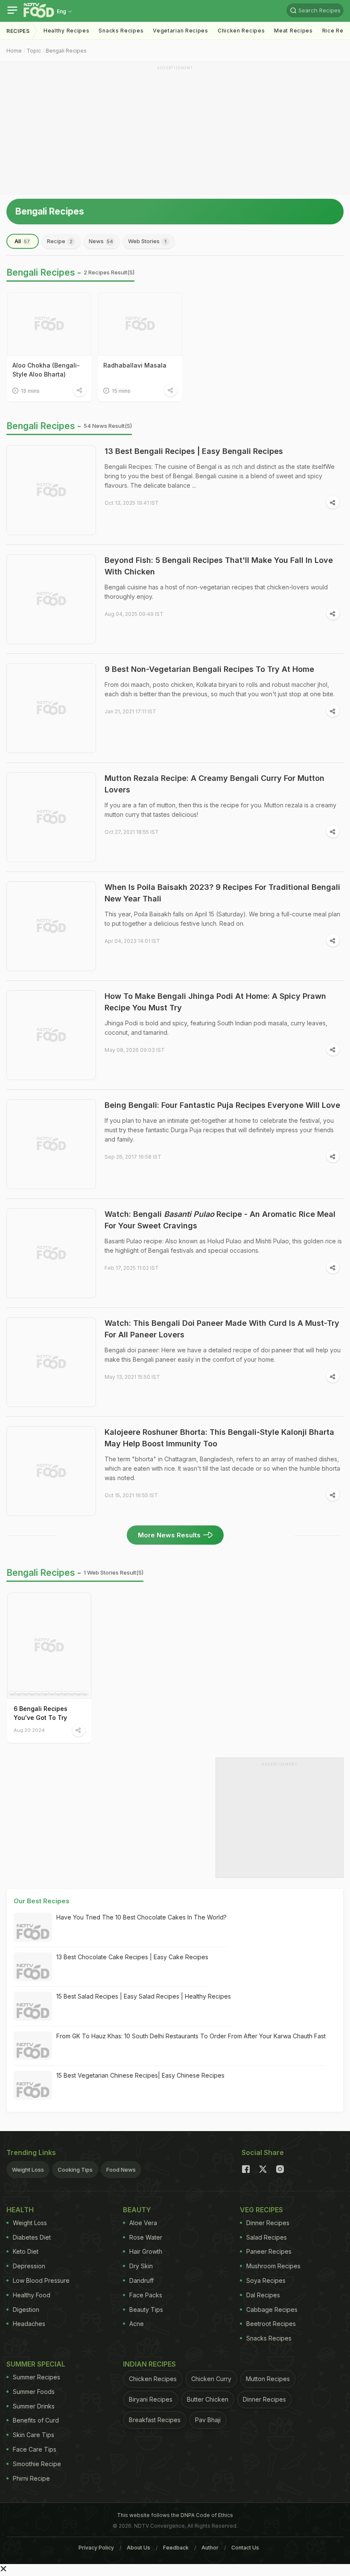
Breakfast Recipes (155, 2420)
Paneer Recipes (269, 2251)
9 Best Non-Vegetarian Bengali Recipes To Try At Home (209, 669)
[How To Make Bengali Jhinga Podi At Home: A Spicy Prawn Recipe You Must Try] (51, 1035)
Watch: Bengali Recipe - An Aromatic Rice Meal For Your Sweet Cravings (220, 1220)
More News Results (169, 1535)
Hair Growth (146, 2251)
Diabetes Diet (32, 2237)
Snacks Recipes (121, 31)
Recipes (18, 31)
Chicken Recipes (241, 31)
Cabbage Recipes (272, 2310)
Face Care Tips (35, 2449)
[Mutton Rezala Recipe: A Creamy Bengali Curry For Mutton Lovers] (51, 817)
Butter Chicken (208, 2399)
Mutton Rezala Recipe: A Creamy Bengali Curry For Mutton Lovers (214, 784)
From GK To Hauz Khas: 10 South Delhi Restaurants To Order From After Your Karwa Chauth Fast (191, 2036)
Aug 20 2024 (29, 1730)
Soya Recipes (266, 2280)
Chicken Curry (211, 2379)
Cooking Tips (75, 2170)
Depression (29, 2266)
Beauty (137, 2210)
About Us (139, 2548)
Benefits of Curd (36, 2420)
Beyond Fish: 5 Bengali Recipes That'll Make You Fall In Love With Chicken (219, 566)
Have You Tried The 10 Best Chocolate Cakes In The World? (141, 1917)
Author (210, 2548)
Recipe (60, 241)
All (22, 241)
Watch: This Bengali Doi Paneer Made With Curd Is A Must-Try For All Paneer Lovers (222, 1329)
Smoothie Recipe (37, 2464)
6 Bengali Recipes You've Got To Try (41, 1713)
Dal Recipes (263, 2295)
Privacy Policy (96, 2548)
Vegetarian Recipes (181, 31)
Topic (34, 51)
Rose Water (146, 2237)
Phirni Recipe (31, 2478)
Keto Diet (26, 2251)
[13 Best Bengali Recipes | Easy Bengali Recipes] (51, 490)
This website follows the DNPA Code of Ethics (175, 2515)
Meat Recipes (293, 31)
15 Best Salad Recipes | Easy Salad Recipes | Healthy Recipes (144, 1996)
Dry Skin (141, 2266)
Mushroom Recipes (273, 2266)
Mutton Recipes (268, 2379)
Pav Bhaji (208, 2420)
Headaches (29, 2324)
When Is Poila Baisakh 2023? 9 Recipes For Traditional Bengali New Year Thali (222, 893)
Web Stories (147, 241)
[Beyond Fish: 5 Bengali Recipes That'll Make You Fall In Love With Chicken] (51, 599)
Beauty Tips (146, 2310)
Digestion (26, 2310)
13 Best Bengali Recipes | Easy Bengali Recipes (194, 451)
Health (20, 2210)
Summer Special (36, 2364)
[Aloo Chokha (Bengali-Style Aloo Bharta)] (49, 324)
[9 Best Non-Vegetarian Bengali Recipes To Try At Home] (51, 708)
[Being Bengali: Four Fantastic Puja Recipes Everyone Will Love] (51, 1144)
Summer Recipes (36, 2377)
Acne (137, 2324)
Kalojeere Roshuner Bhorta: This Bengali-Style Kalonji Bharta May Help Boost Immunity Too (219, 1438)
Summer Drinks (34, 2406)
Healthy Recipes (67, 31)
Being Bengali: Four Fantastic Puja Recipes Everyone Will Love (222, 1105)
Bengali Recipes (66, 51)
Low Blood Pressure (41, 2280)
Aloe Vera (143, 2223)
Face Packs (146, 2295)
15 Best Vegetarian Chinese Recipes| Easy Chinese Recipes (140, 2075)
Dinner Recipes (268, 2223)
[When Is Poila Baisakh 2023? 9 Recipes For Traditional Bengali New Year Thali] (51, 926)
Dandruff (141, 2280)
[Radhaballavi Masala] (140, 324)
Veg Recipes (261, 2210)
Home (14, 51)
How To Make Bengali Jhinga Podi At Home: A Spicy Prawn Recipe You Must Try (215, 1002)
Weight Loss (28, 2170)
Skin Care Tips (34, 2435)
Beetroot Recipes (271, 2324)
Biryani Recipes (151, 2399)
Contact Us (245, 2548)
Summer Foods (34, 2392)
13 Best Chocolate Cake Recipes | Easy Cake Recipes (132, 1957)
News (101, 241)
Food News (121, 2170)
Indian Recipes (149, 2364)
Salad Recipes (267, 2237)
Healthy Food (32, 2295)
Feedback (176, 2548)
